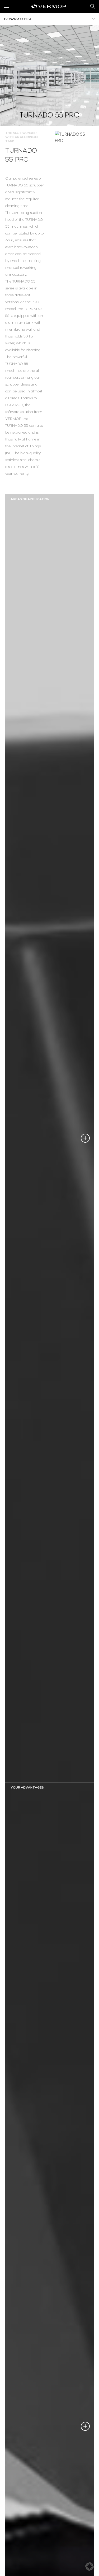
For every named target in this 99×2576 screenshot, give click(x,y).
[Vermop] (49, 6)
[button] (89, 2566)
